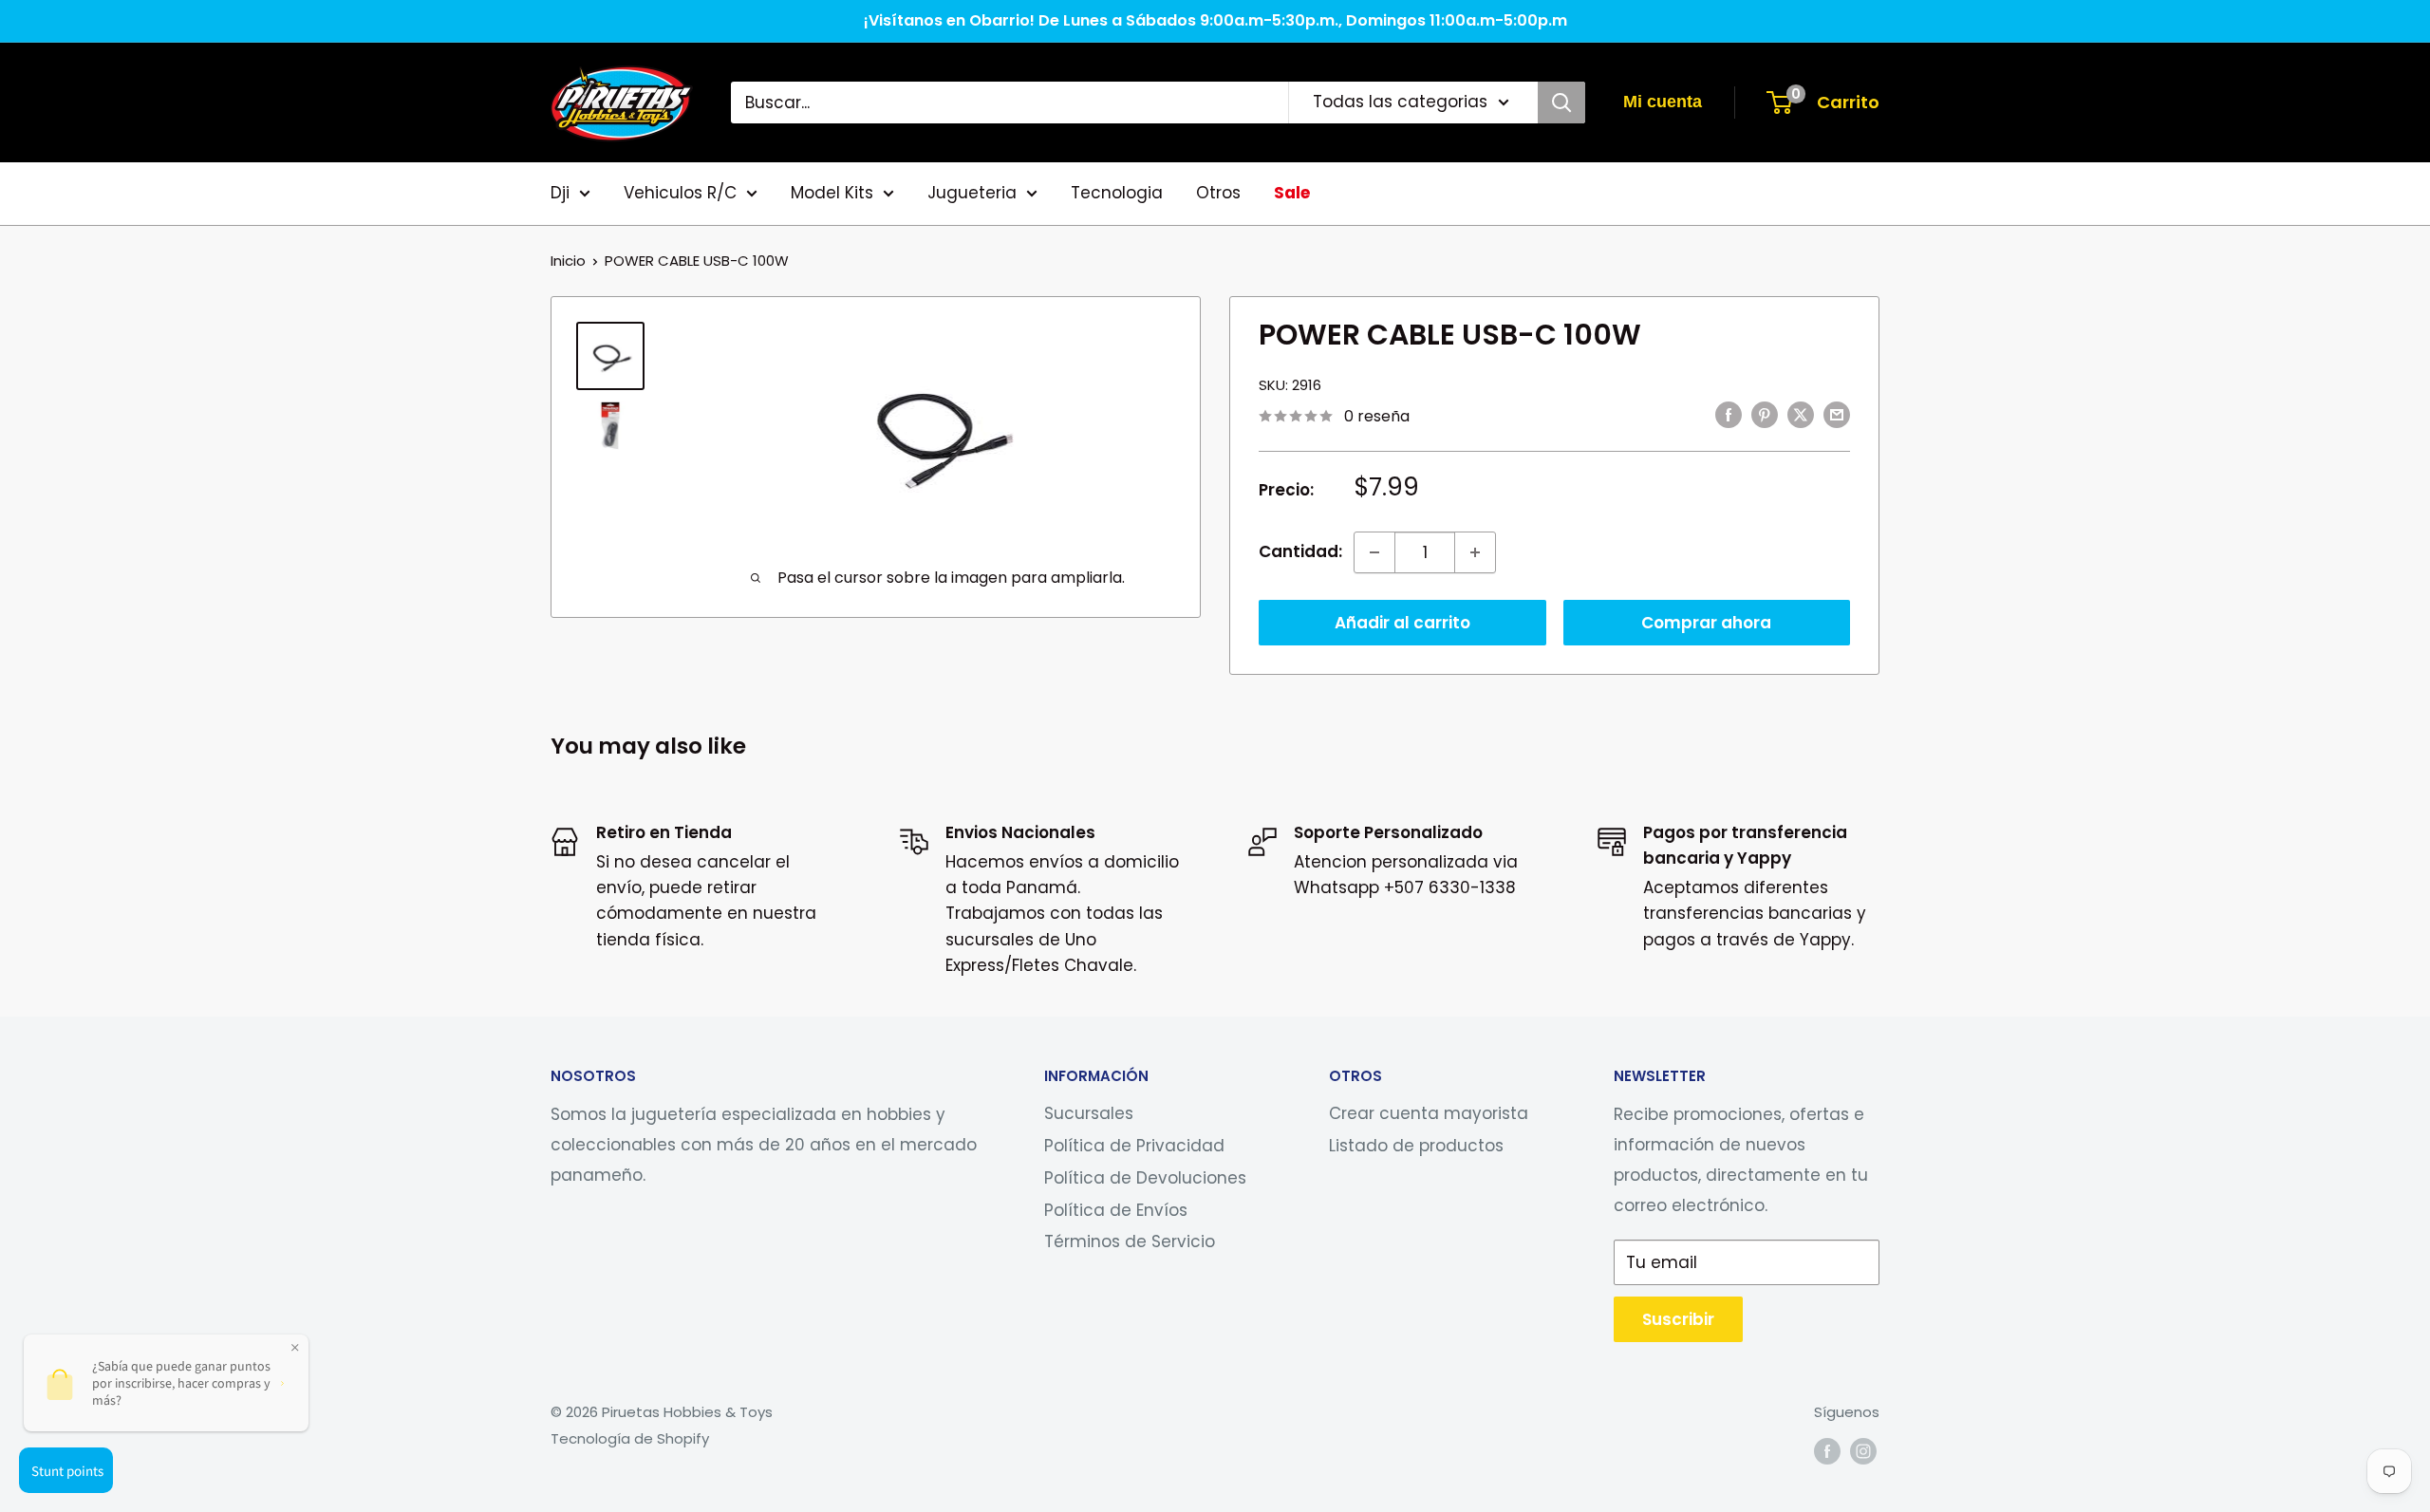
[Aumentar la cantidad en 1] (1475, 552)
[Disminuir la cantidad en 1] (1374, 552)
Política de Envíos (1116, 1210)
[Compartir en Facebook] (1729, 415)
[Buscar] (1561, 103)
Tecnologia (1117, 193)
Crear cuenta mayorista (1429, 1113)
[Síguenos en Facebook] (1827, 1451)
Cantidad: (1300, 551)
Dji (560, 193)
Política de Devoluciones (1145, 1178)
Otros (1218, 193)
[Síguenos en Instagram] (1863, 1451)
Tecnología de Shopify (630, 1438)
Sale (1292, 193)
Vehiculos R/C (680, 193)
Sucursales (1089, 1113)
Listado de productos (1416, 1146)
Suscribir (1678, 1319)
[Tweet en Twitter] (1801, 415)
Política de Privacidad (1134, 1146)
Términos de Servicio (1130, 1241)
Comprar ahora (1706, 623)
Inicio (568, 261)
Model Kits (832, 193)
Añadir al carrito (1402, 623)
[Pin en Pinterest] (1765, 415)
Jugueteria (972, 193)
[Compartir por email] (1837, 415)
